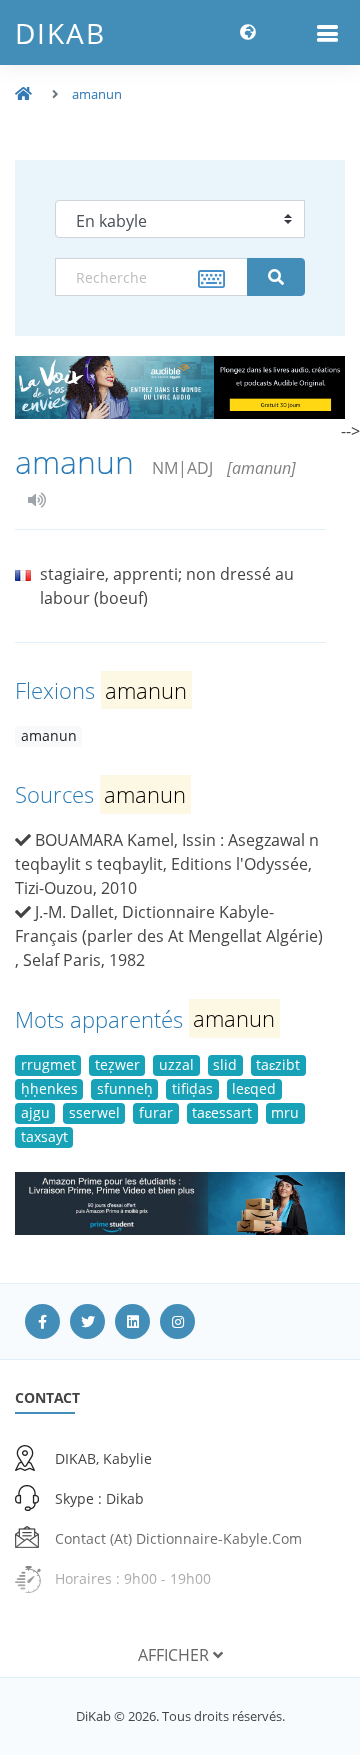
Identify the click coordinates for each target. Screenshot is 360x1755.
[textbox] (151, 277)
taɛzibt (278, 1064)
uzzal (176, 1064)
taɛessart (222, 1112)
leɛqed (254, 1088)
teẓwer (117, 1064)
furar (156, 1112)
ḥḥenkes (49, 1088)
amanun (97, 94)
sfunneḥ (125, 1088)
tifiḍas (192, 1088)
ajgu (35, 1112)
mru (285, 1112)
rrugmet (48, 1064)
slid (225, 1064)
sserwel (94, 1112)
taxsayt (44, 1136)
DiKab (60, 33)
